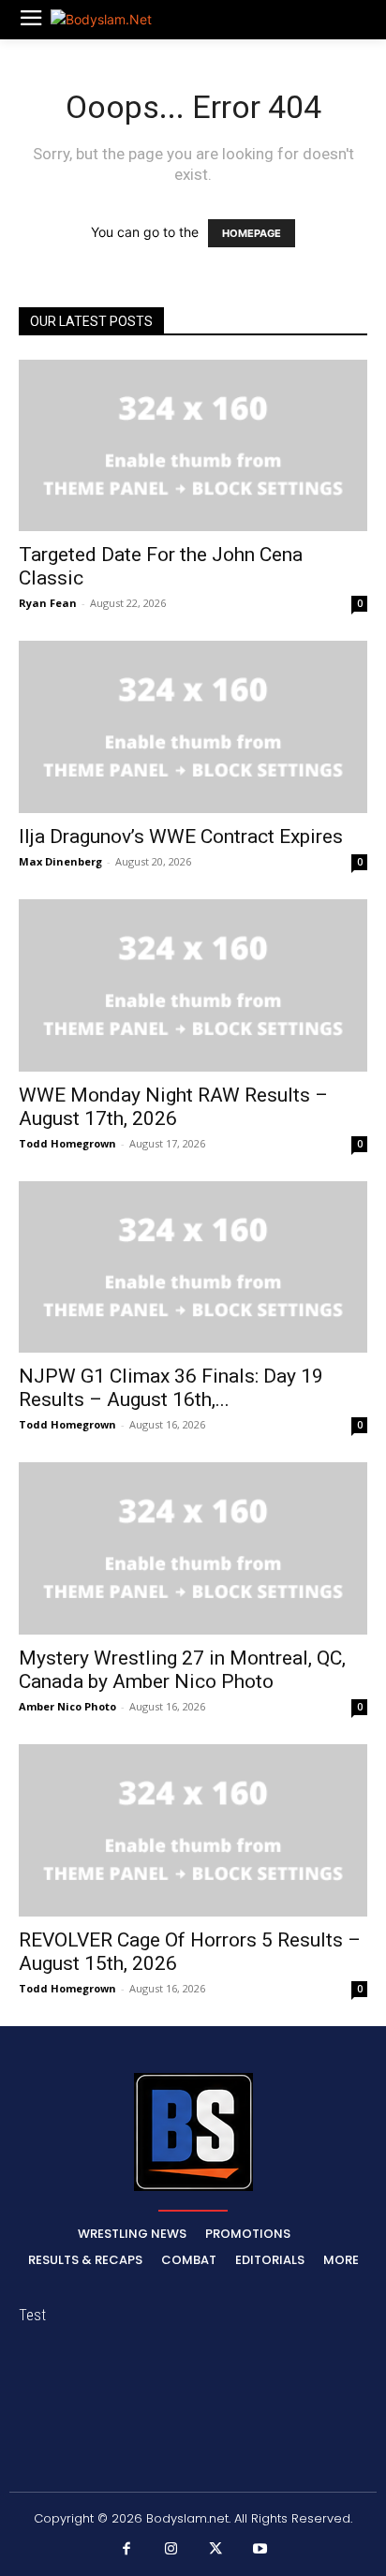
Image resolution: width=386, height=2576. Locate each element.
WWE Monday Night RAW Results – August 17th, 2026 (173, 1107)
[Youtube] (260, 2550)
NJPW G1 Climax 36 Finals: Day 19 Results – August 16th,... (171, 1388)
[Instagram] (171, 2550)
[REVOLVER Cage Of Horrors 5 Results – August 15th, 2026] (193, 1830)
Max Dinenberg (60, 861)
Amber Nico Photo (67, 1706)
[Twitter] (215, 2550)
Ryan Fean (48, 603)
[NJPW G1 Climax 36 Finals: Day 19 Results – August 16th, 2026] (193, 1267)
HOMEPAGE (252, 233)
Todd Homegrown (67, 1143)
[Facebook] (126, 2550)
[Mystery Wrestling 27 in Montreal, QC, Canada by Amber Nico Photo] (193, 1548)
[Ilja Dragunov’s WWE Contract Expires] (193, 727)
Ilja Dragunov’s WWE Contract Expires (181, 836)
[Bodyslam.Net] (116, 19)
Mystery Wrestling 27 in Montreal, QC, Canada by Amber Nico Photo (182, 1670)
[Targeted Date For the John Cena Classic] (193, 446)
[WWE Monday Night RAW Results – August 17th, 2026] (193, 985)
